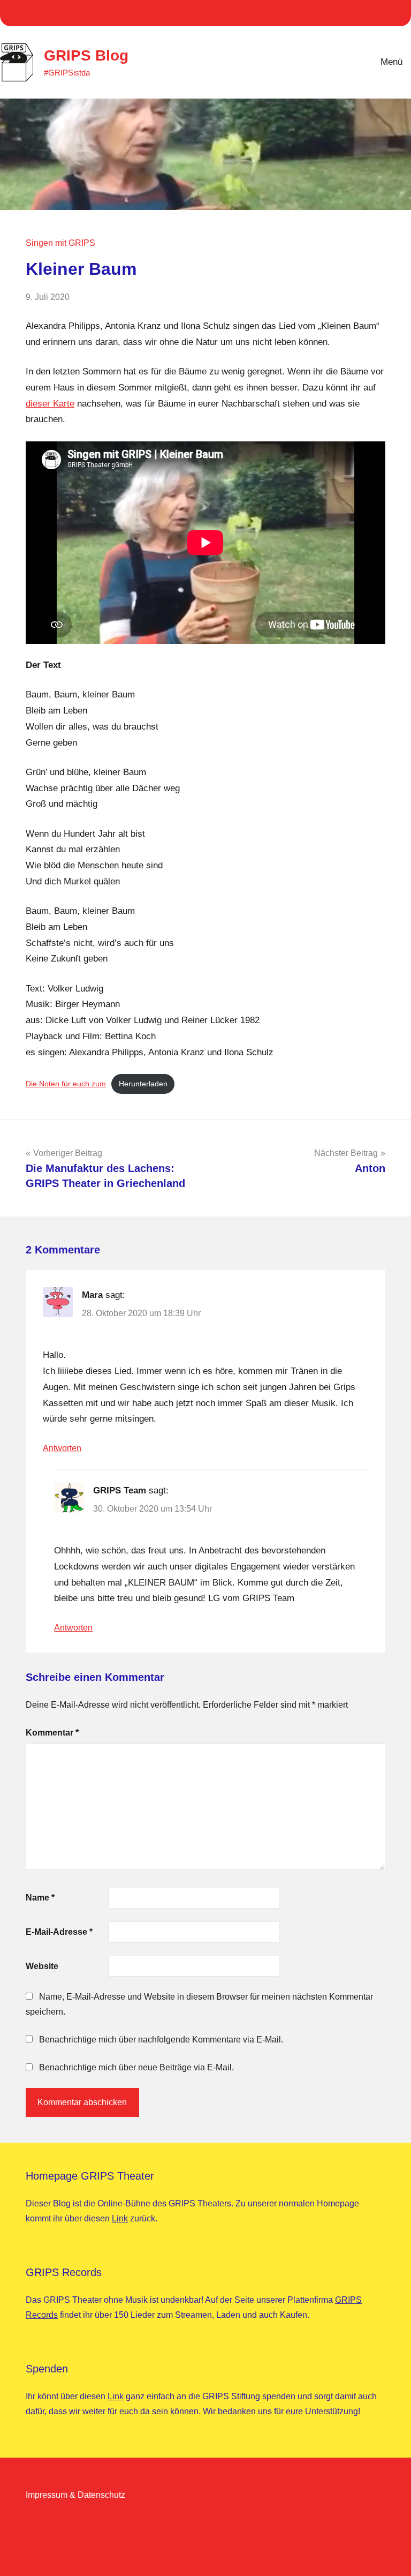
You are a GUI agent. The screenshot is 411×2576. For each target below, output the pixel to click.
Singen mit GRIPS (60, 243)
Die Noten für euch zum (66, 1084)
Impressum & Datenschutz (75, 2495)
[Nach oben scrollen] (389, 2554)
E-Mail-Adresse (59, 1932)
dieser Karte (50, 404)
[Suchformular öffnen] (334, 62)
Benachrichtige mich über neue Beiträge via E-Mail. (136, 2067)
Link (120, 2218)
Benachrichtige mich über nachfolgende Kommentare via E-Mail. (161, 2040)
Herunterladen (143, 1084)
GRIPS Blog (86, 55)
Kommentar (52, 1733)
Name (40, 1898)
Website (42, 1966)
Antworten (62, 1448)
